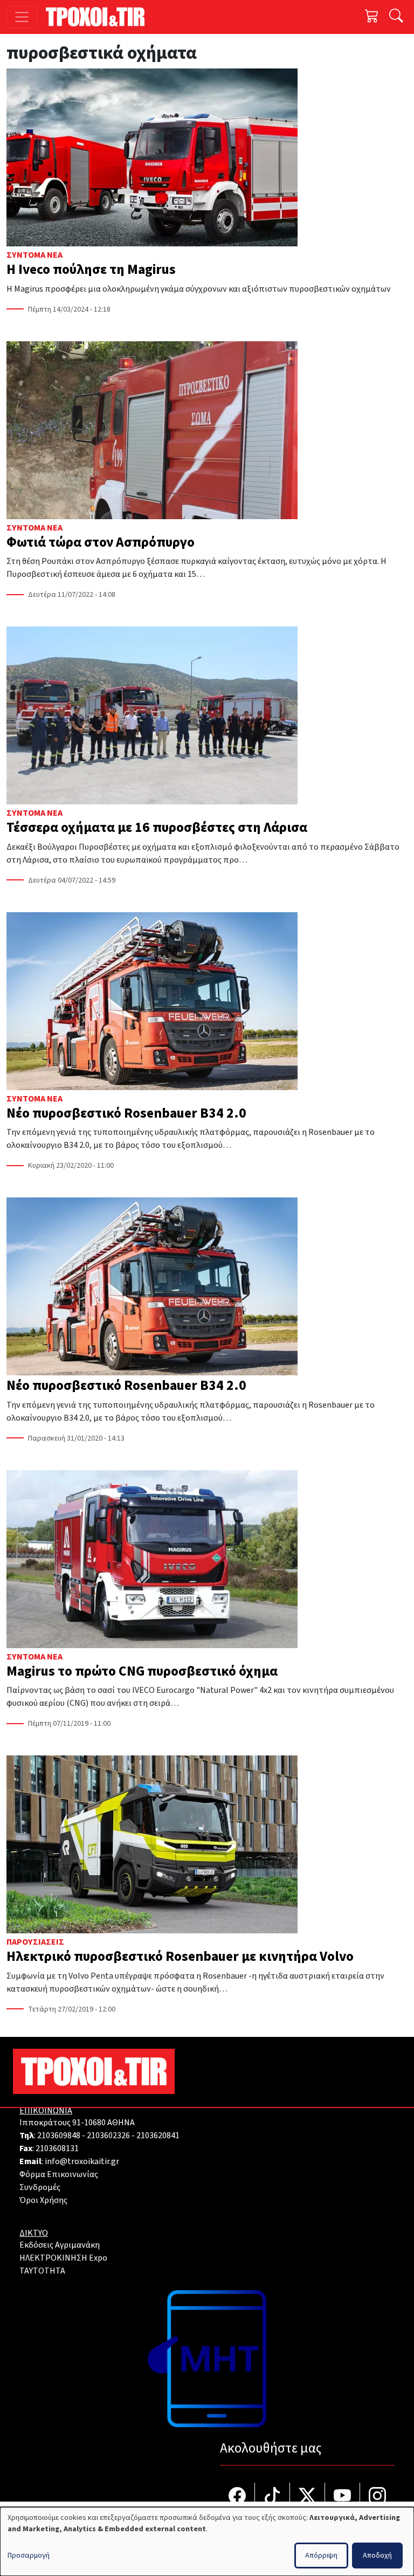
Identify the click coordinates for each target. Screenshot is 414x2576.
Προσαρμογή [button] (29, 2556)
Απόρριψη (321, 2556)
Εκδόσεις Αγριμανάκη (60, 2245)
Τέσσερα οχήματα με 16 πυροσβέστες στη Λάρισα (157, 828)
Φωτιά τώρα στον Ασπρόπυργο (101, 542)
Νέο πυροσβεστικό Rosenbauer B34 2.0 (126, 1113)
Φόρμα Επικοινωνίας (59, 2174)
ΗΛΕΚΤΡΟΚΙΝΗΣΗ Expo (63, 2258)
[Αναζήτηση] (396, 17)
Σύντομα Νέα (34, 255)
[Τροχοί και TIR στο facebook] (237, 2497)
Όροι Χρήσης (43, 2200)
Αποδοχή (377, 2556)
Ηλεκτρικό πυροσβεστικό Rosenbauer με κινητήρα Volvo (180, 1957)
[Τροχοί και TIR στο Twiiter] (308, 2497)
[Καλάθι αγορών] (372, 17)
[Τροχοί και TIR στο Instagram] (377, 2497)
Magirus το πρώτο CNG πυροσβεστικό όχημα (142, 1671)
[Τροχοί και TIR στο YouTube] (343, 2497)
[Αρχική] (99, 17)
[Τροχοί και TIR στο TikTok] (272, 2497)
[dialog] (207, 2541)
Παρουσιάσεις (35, 1942)
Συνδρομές (40, 2187)
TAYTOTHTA (42, 2271)
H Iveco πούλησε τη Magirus (91, 270)
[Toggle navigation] (22, 17)
